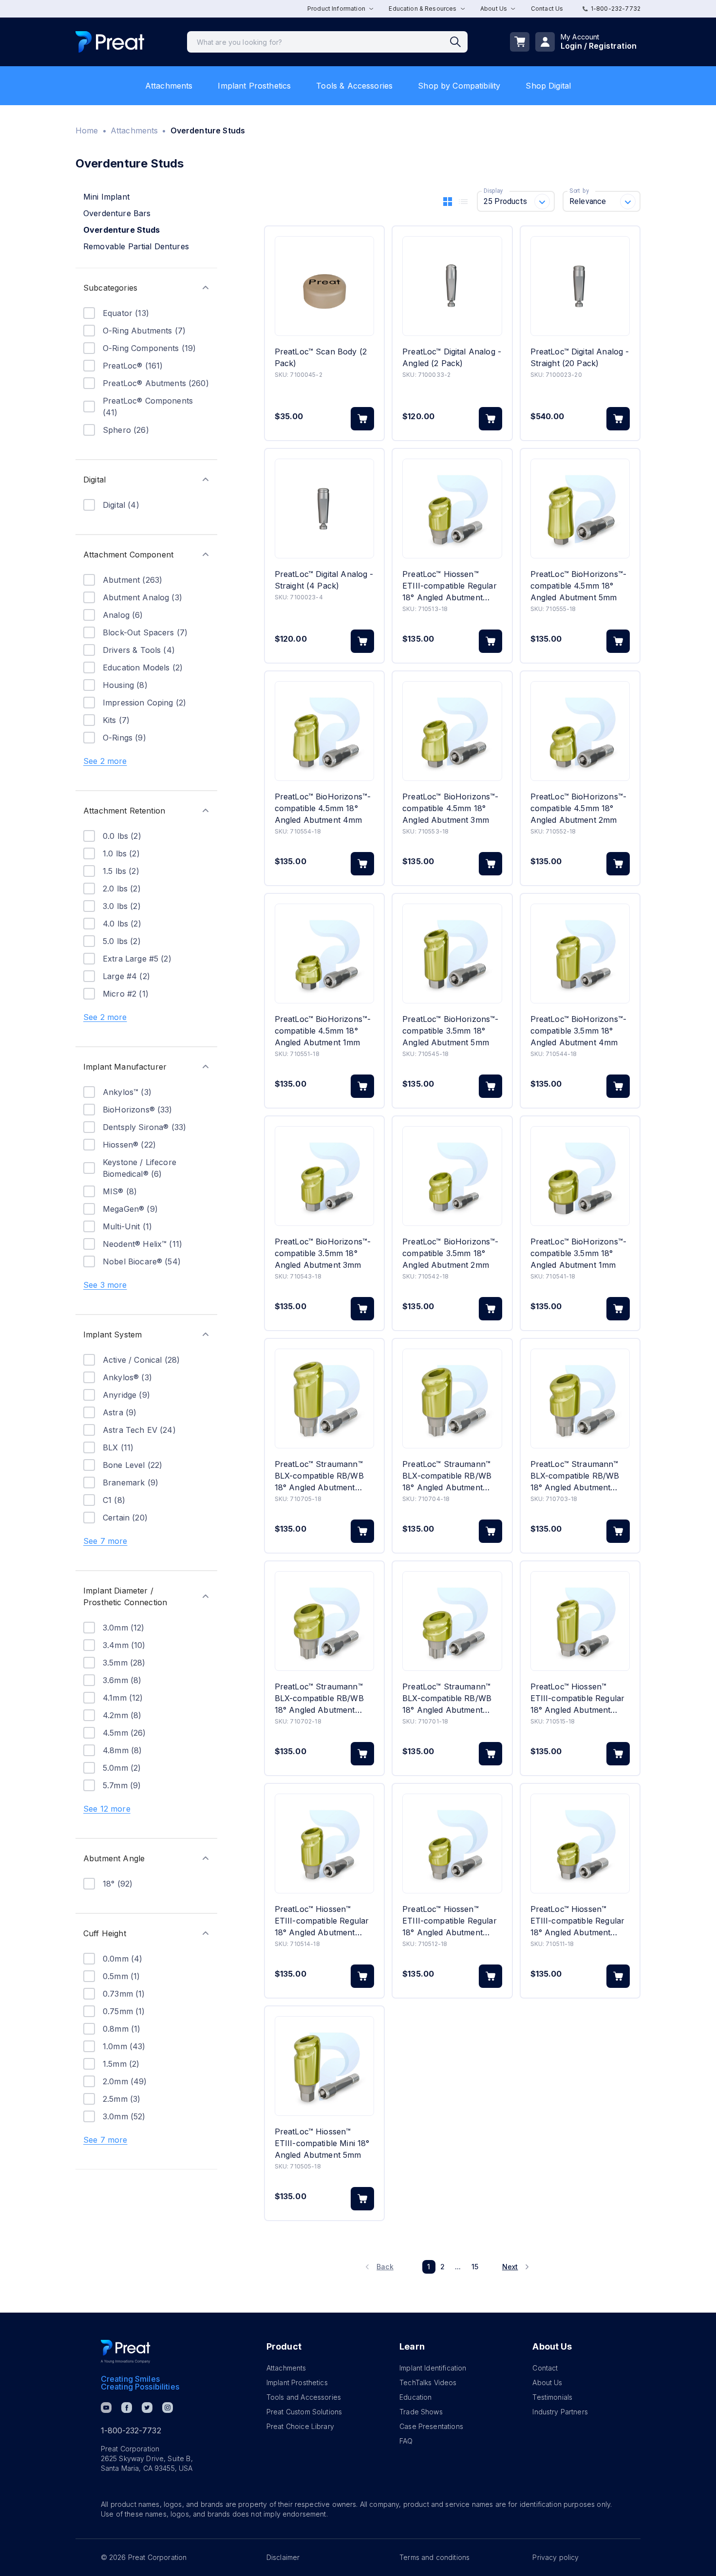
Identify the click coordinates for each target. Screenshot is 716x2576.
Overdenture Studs (122, 230)
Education (415, 2397)
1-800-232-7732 (616, 9)
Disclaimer (283, 2557)
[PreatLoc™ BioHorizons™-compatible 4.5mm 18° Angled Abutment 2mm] (580, 731)
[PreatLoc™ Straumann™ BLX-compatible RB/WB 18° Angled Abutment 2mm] (324, 1621)
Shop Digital (548, 86)
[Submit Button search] (459, 42)
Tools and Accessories (304, 2397)
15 (475, 2267)
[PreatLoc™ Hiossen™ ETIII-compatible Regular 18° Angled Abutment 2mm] (452, 1844)
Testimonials (552, 2397)
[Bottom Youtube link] (106, 2408)
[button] (146, 288)
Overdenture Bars (117, 213)
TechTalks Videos (428, 2382)
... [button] (458, 2267)
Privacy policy (556, 2557)
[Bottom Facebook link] (127, 2408)
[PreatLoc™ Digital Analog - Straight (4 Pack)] (324, 509)
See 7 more (105, 1541)
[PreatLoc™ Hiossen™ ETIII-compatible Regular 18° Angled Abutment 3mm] (452, 509)
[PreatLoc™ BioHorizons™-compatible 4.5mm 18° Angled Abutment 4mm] (324, 731)
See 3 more (105, 1285)
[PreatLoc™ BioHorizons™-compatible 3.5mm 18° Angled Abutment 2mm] (452, 1176)
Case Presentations (431, 2426)
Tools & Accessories (354, 86)
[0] (520, 42)
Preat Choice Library (300, 2426)
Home (87, 130)
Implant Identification (433, 2368)
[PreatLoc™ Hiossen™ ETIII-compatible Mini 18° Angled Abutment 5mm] (324, 2066)
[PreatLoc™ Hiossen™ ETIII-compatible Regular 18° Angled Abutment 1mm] (580, 1844)
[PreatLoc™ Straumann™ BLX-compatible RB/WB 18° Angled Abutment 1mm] (452, 1621)
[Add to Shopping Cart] (362, 419)
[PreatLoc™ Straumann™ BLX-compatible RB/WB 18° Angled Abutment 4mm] (452, 1399)
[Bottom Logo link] (126, 2352)
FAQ (406, 2441)
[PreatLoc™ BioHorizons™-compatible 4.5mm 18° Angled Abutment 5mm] (580, 509)
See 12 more (107, 1809)
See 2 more (105, 761)
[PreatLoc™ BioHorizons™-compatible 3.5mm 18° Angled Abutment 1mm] (580, 1176)
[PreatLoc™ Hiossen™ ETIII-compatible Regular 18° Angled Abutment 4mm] (324, 1844)
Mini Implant (106, 197)
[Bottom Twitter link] (147, 2408)
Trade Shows (421, 2412)
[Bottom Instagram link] (168, 2408)
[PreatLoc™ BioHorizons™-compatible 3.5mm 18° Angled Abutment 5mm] (452, 954)
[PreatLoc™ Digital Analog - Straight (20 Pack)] (580, 286)
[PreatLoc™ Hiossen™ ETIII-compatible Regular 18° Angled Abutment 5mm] (580, 1621)
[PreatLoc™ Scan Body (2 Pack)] (324, 286)
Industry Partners (560, 2412)
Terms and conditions (434, 2557)
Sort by (579, 191)
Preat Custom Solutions (304, 2412)
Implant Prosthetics (254, 86)
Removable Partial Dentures (136, 246)
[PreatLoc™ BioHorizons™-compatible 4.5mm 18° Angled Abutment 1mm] (324, 954)
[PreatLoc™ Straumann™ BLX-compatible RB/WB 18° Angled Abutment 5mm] (324, 1399)
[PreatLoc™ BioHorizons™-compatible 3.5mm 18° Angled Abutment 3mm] (324, 1176)
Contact (545, 2368)
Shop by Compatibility (459, 86)
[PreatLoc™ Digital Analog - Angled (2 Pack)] (452, 286)
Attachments (169, 86)
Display (493, 191)
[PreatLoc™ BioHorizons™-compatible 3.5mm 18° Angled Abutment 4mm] (580, 954)
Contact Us (547, 9)
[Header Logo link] (110, 42)
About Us (547, 2382)
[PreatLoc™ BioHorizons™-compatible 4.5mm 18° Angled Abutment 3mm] (452, 731)
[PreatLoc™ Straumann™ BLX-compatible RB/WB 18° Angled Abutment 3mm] (580, 1399)
